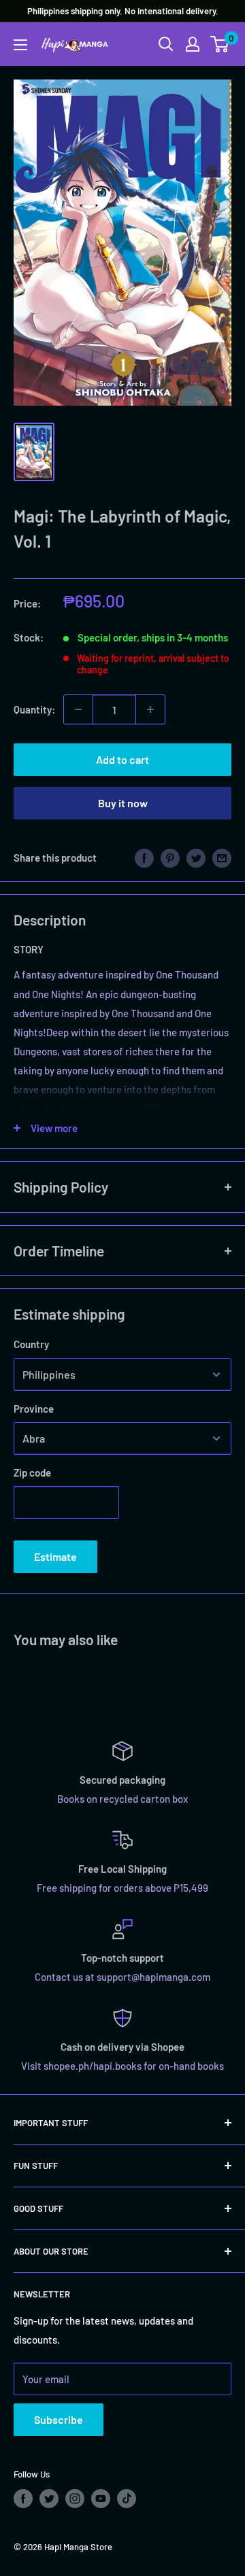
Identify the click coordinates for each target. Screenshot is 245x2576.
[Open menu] (20, 45)
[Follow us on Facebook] (23, 2499)
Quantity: (34, 709)
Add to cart (122, 759)
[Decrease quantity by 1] (78, 709)
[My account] (193, 44)
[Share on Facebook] (144, 857)
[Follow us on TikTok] (127, 2499)
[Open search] (166, 44)
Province (34, 1409)
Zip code (32, 1472)
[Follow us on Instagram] (75, 2499)
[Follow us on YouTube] (101, 2499)
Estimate (55, 1556)
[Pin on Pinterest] (170, 857)
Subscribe (59, 2419)
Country (31, 1344)
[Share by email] (222, 857)
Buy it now (123, 803)
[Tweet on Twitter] (196, 857)
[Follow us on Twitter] (49, 2499)
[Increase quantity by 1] (150, 709)
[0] (220, 44)
